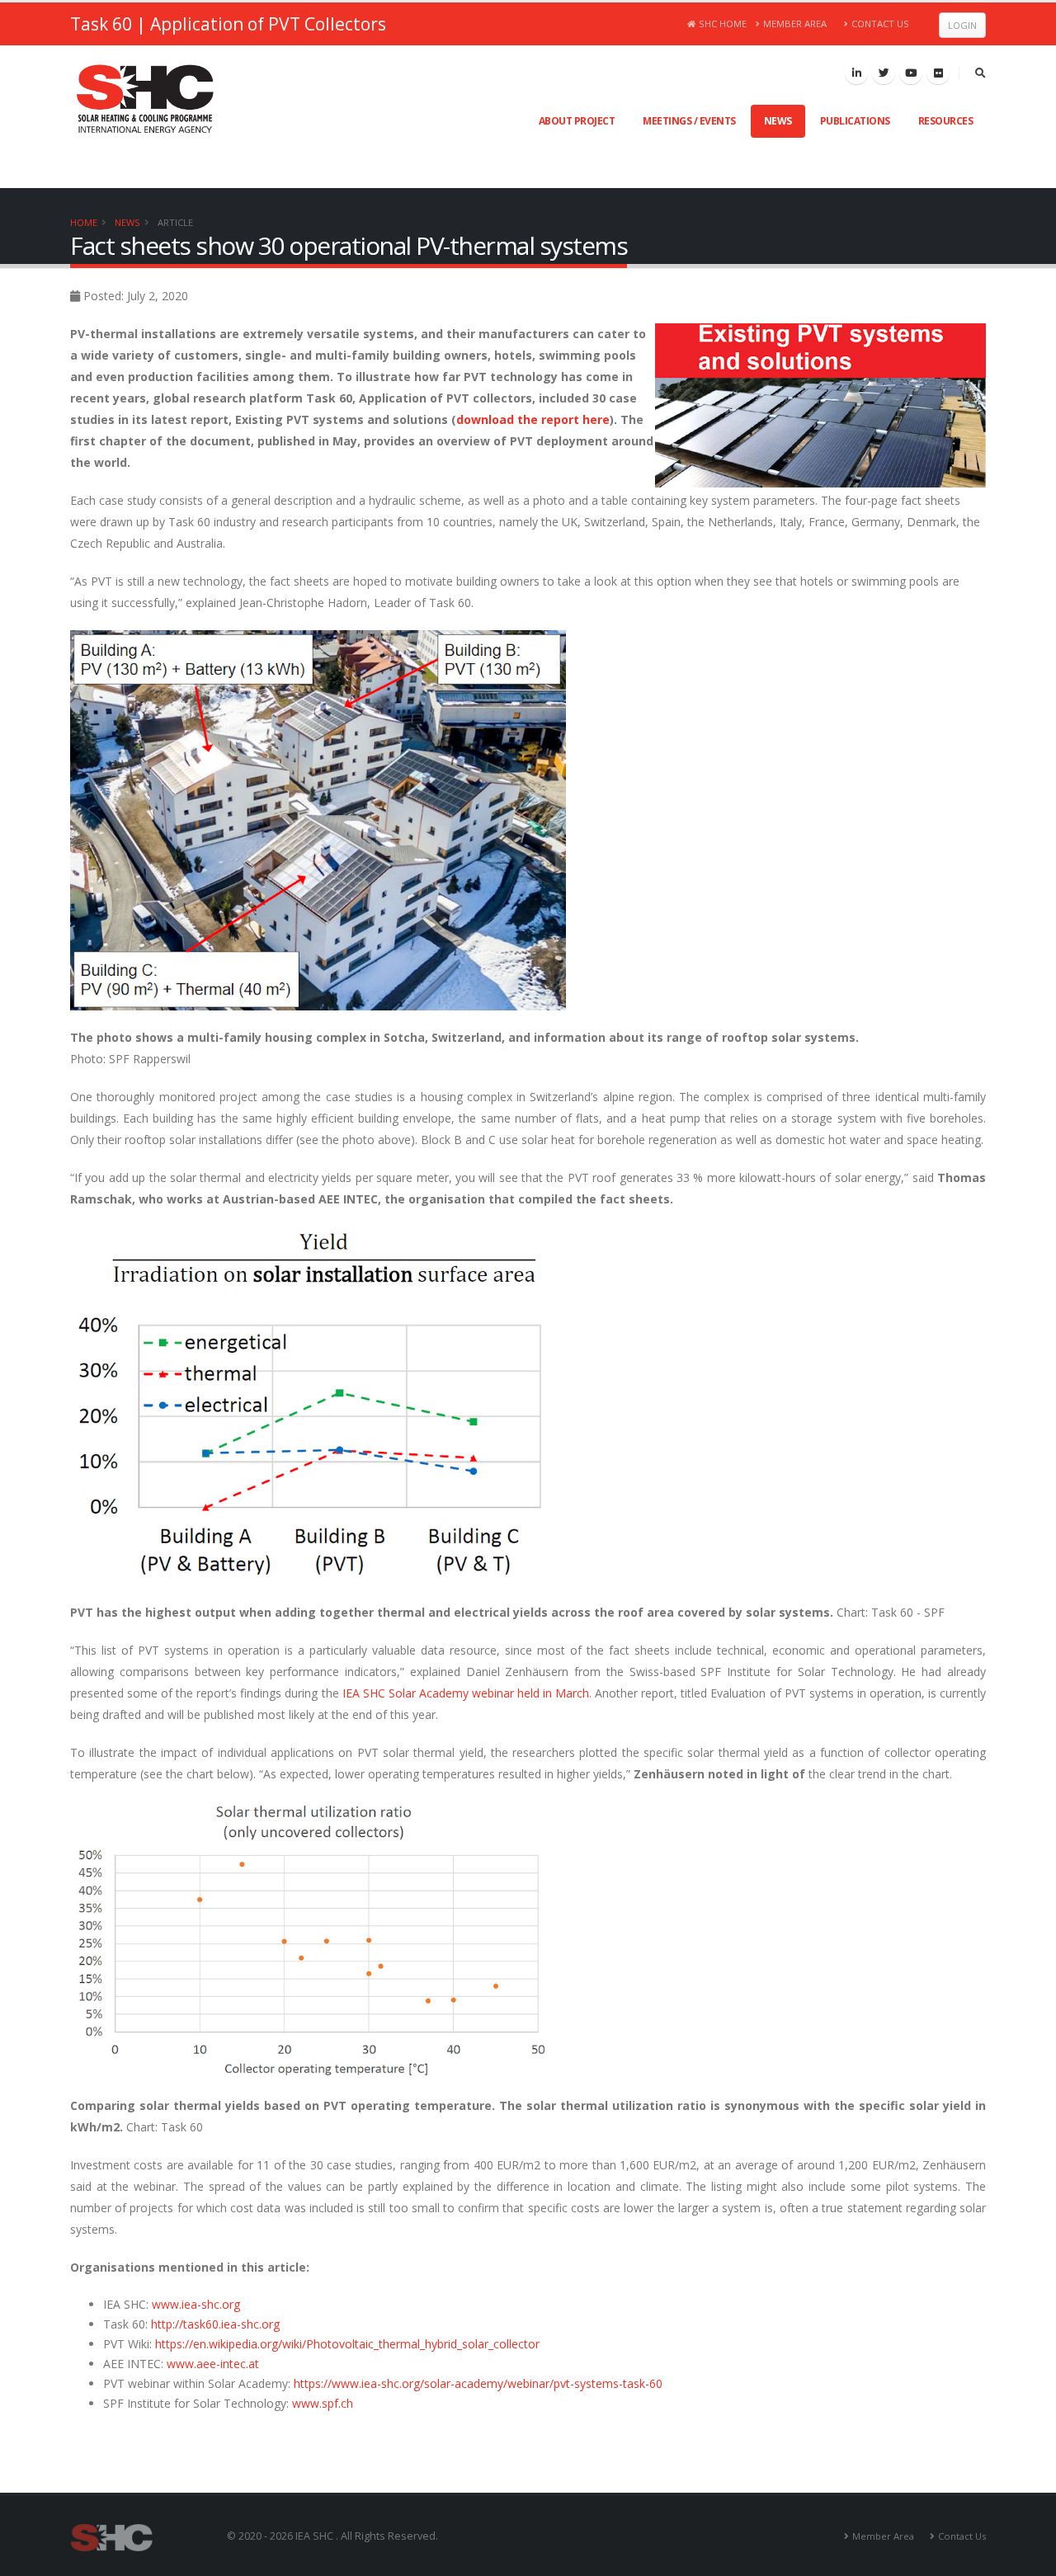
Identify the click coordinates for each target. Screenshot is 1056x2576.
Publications (855, 121)
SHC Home (723, 24)
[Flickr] (938, 73)
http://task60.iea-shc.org (215, 2324)
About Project (577, 121)
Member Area (795, 24)
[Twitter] (884, 73)
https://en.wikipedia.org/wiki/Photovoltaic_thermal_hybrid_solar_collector (347, 2344)
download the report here (533, 419)
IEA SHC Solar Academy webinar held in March (466, 1693)
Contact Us (880, 24)
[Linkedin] (856, 73)
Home (84, 222)
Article (175, 222)
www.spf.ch (323, 2403)
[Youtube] (911, 73)
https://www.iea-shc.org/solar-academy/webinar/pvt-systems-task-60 (478, 2383)
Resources (946, 121)
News (778, 121)
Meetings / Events (689, 121)
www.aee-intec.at (213, 2364)
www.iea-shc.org (196, 2304)
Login (962, 25)
